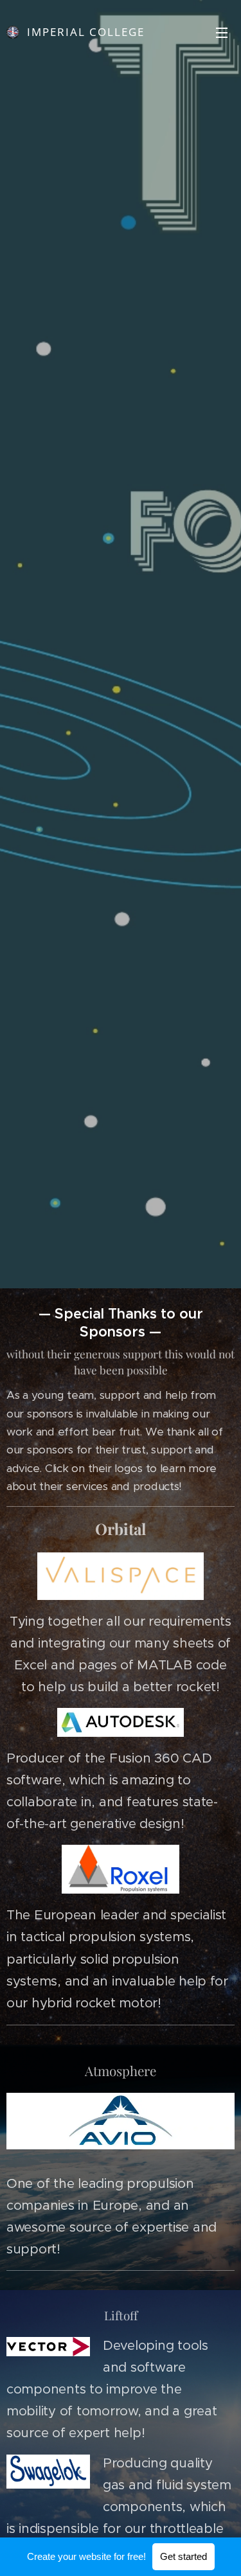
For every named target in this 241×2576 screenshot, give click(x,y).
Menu (222, 32)
